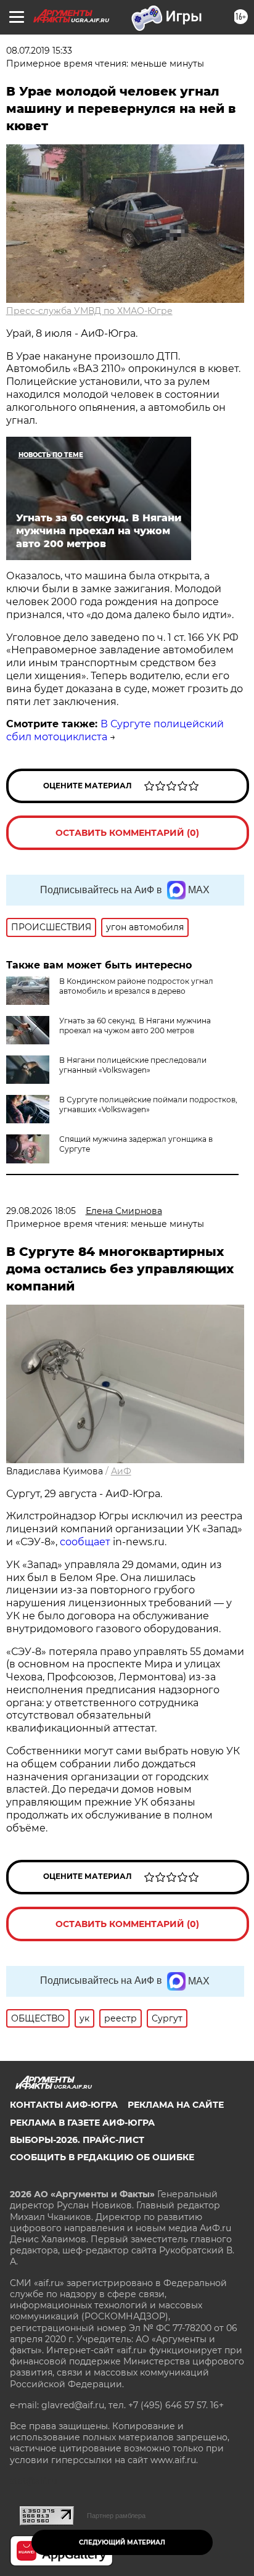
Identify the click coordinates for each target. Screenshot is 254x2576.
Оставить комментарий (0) (127, 833)
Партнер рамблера (116, 2516)
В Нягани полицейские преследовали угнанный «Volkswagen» (133, 1065)
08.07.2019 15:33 (39, 51)
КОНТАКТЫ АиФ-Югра (64, 2105)
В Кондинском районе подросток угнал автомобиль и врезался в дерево (136, 986)
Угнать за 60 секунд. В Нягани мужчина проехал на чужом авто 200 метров (135, 1026)
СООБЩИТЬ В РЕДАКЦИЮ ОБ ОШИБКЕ (102, 2157)
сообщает (85, 1542)
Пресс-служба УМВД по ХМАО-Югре (89, 311)
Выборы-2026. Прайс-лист (77, 2140)
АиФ (121, 1471)
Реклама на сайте (176, 2105)
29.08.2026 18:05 (41, 1211)
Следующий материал (122, 2542)
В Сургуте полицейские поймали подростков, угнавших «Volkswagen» (148, 1104)
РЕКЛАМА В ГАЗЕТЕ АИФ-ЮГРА (82, 2123)
